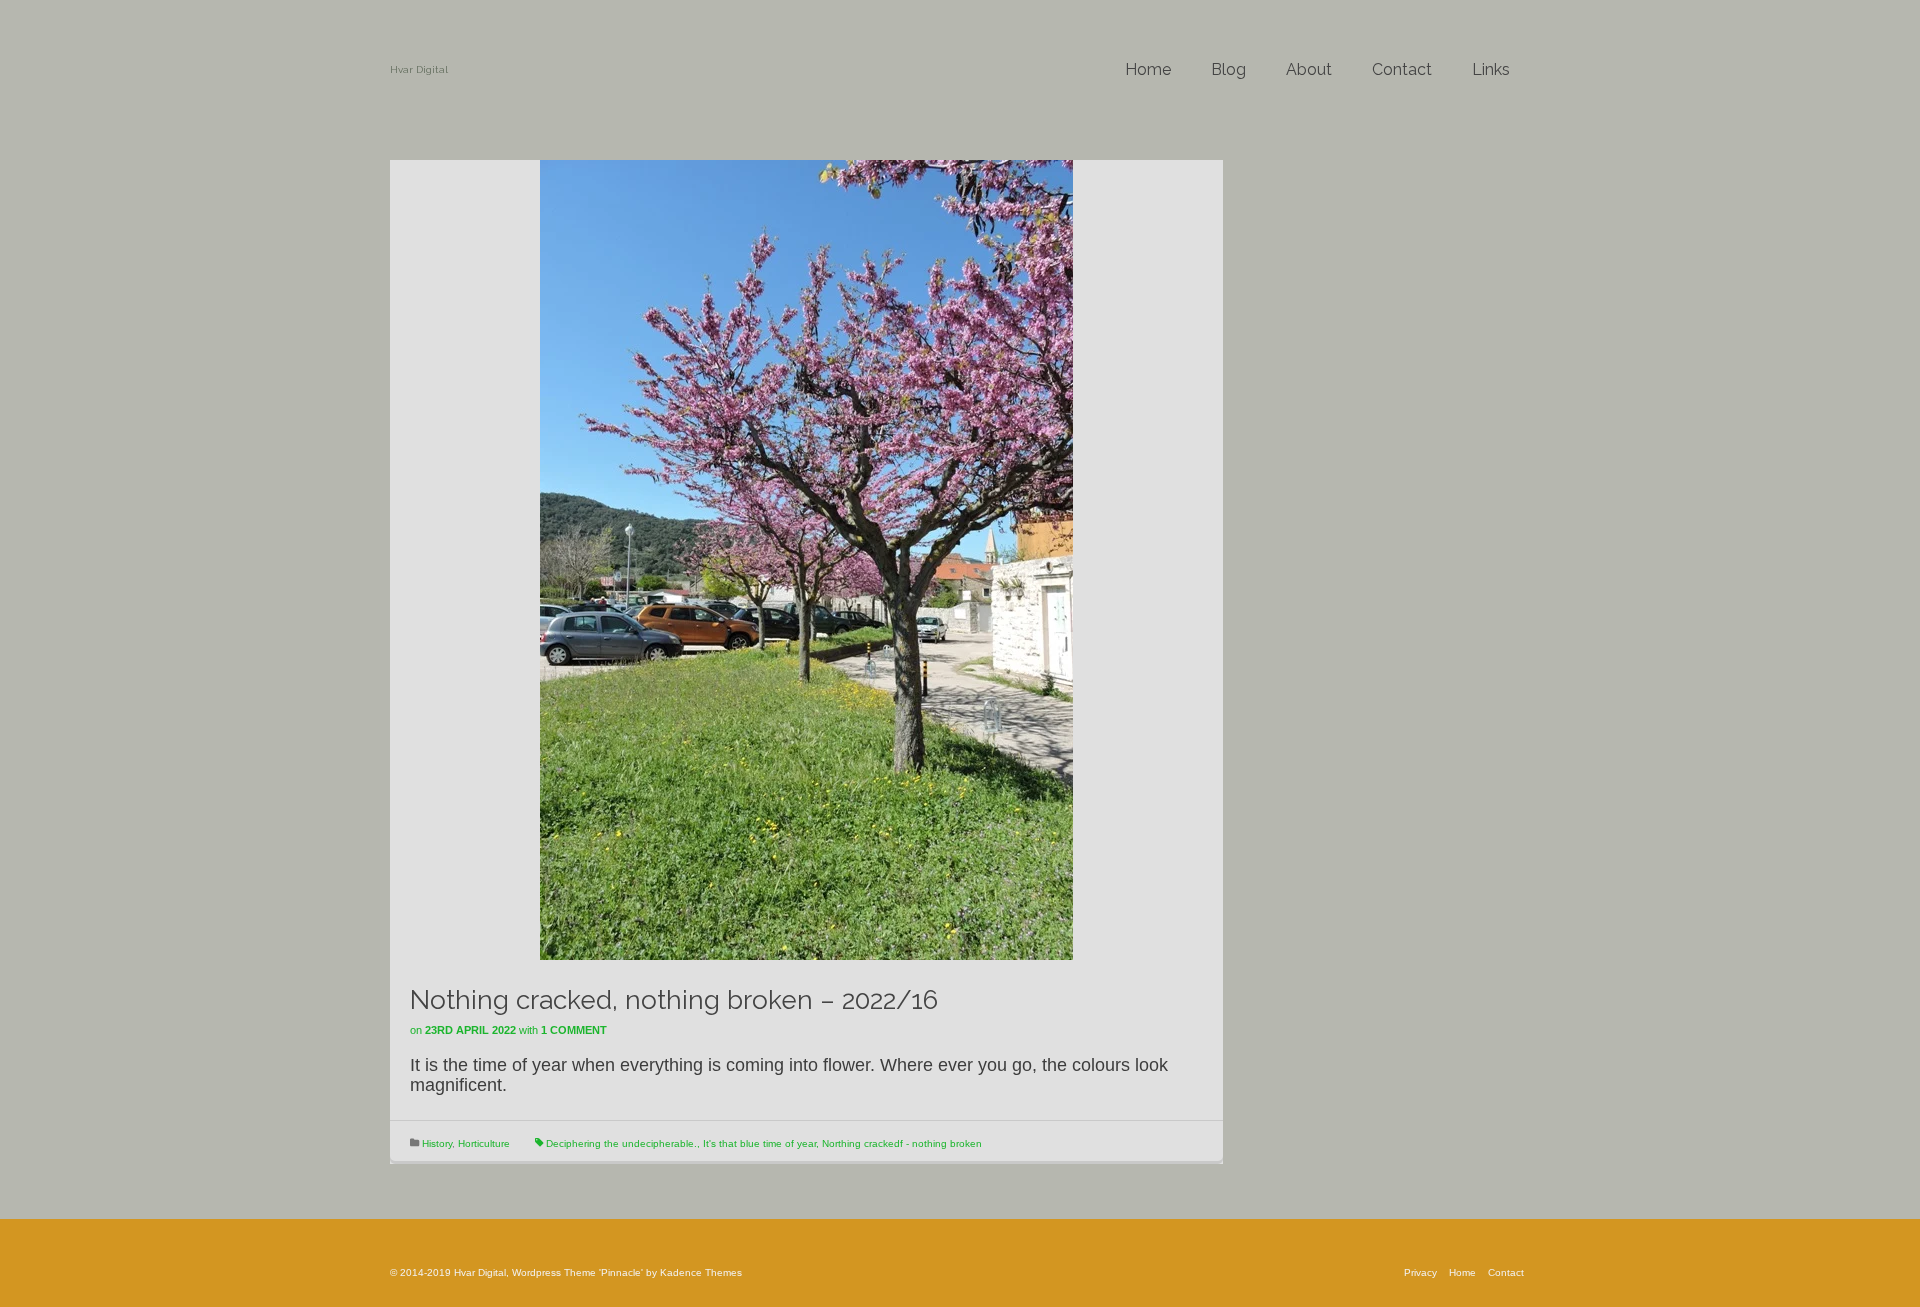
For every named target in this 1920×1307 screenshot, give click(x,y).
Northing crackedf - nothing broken (902, 1143)
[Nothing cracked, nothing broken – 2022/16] (806, 559)
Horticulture (484, 1143)
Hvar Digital (419, 69)
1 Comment (574, 1030)
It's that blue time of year (759, 1143)
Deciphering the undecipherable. (621, 1143)
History (437, 1143)
